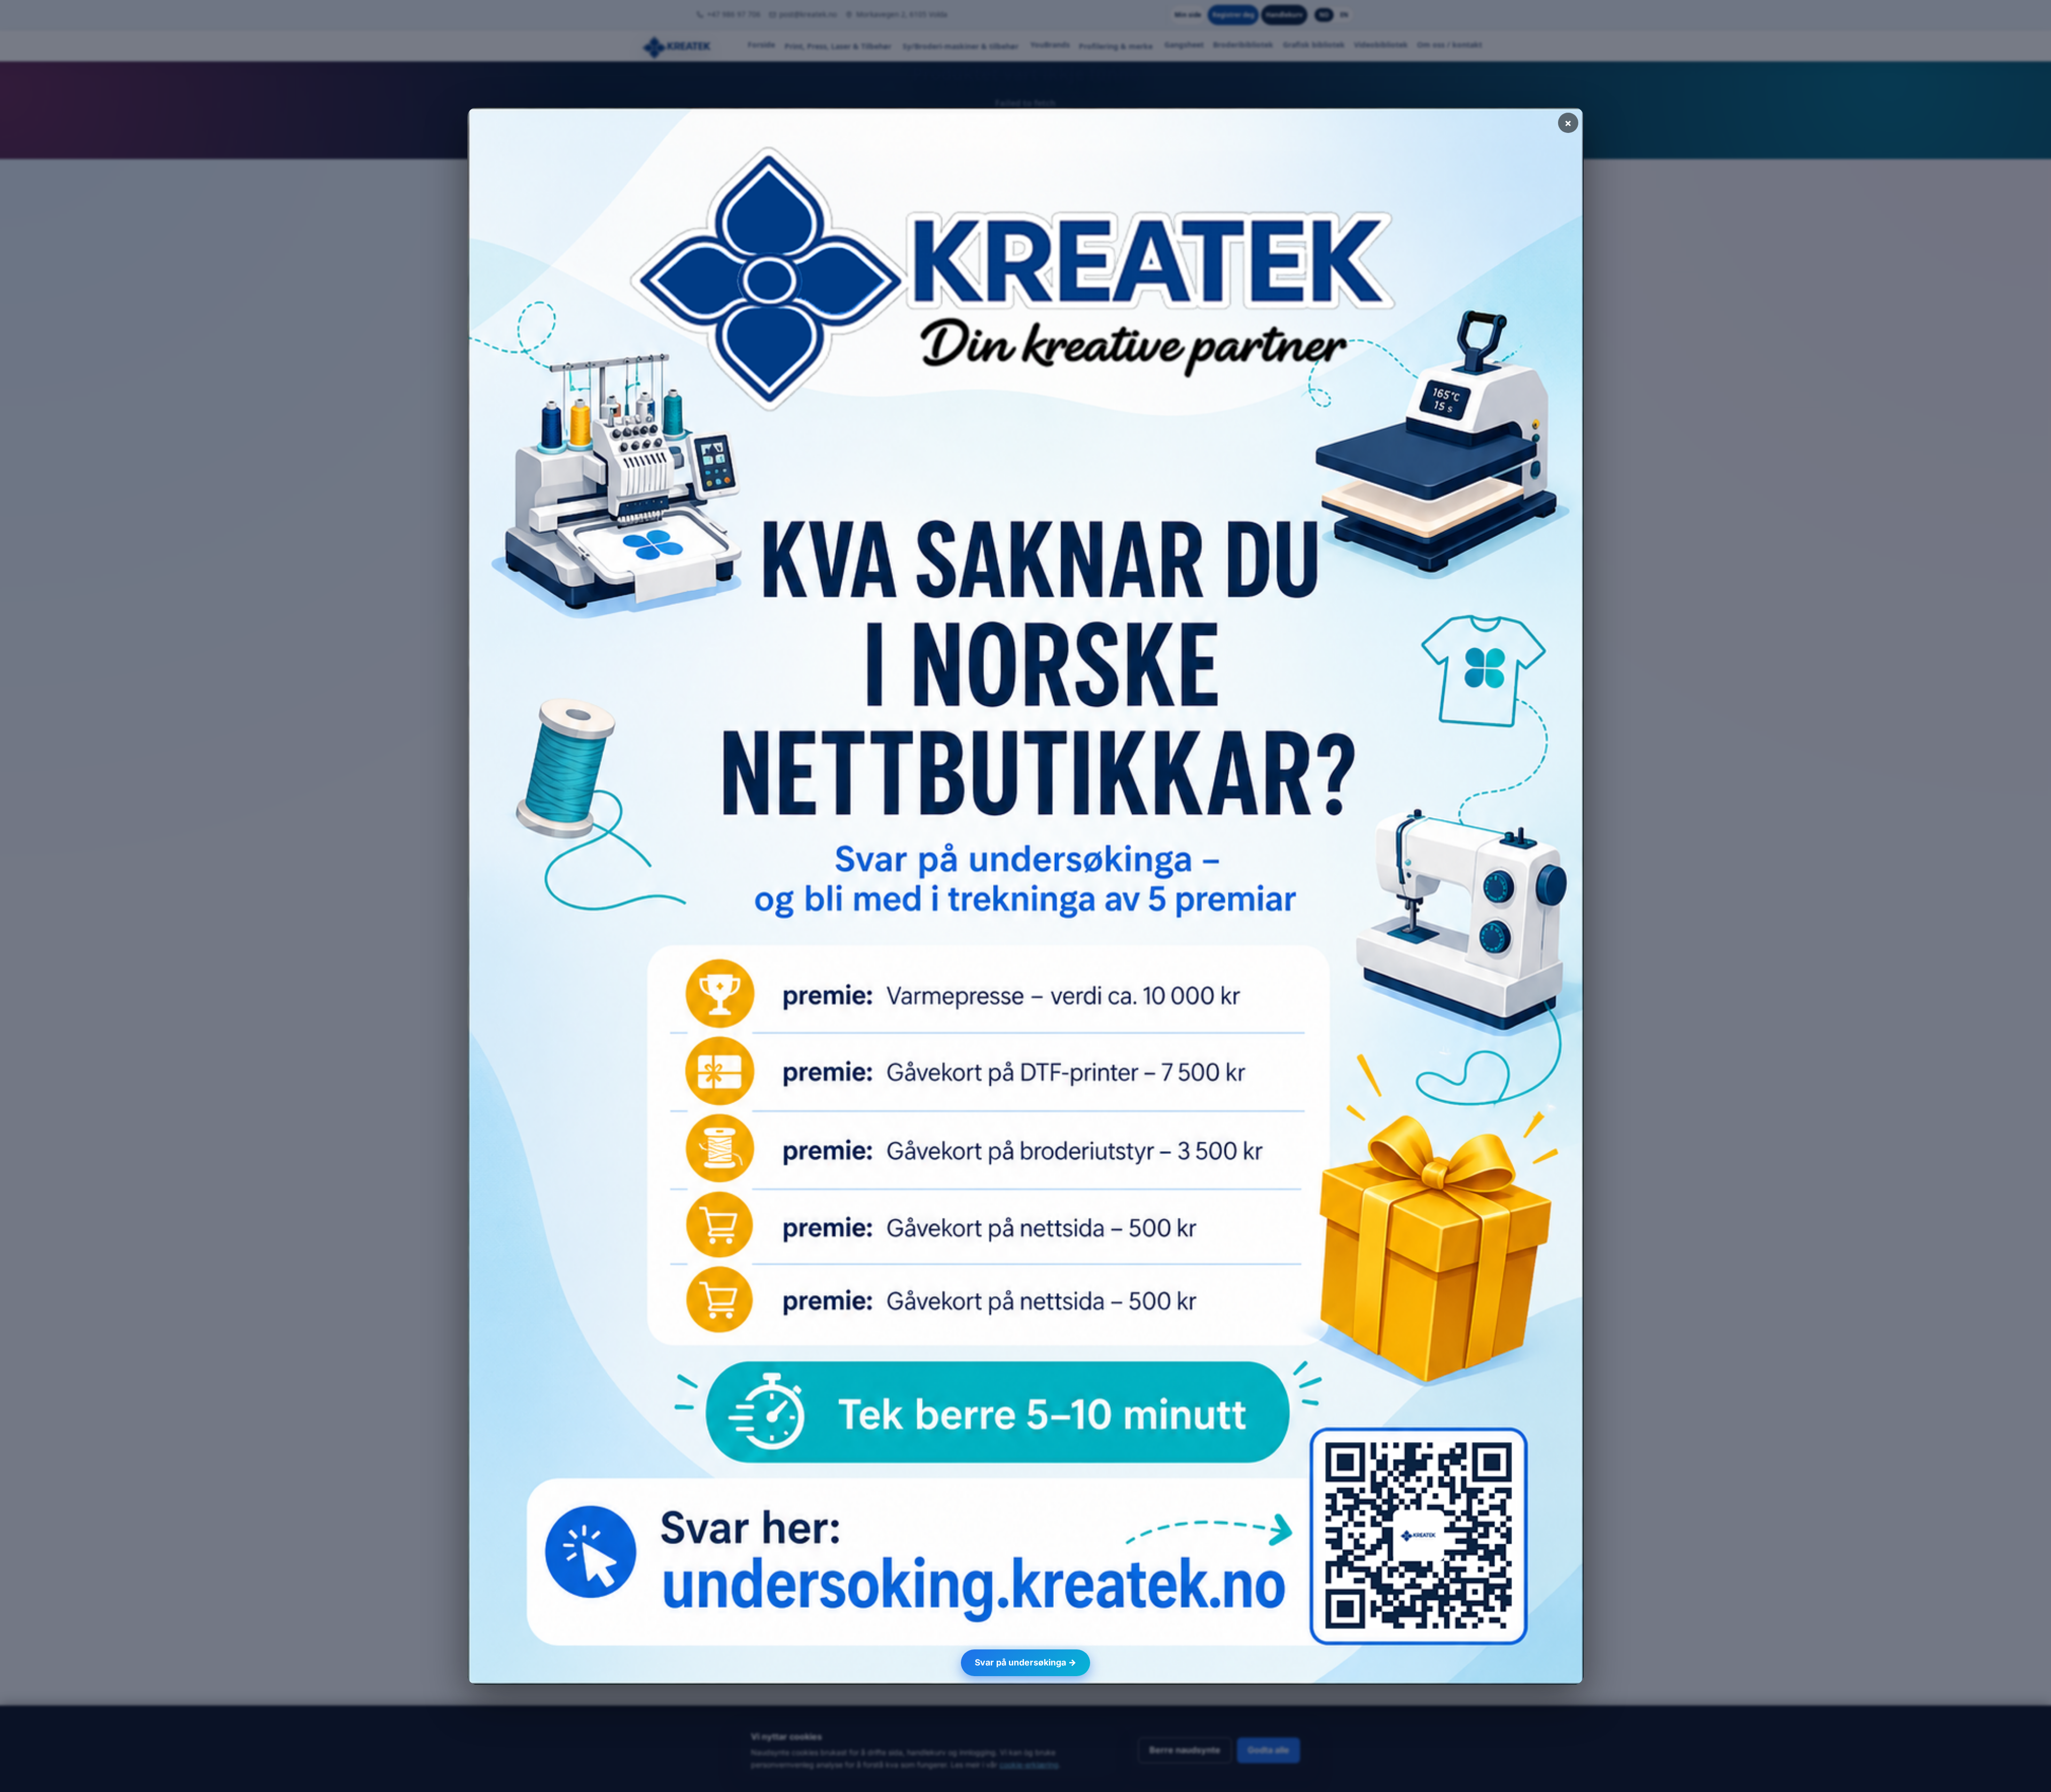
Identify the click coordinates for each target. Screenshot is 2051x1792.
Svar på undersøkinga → (1025, 1662)
